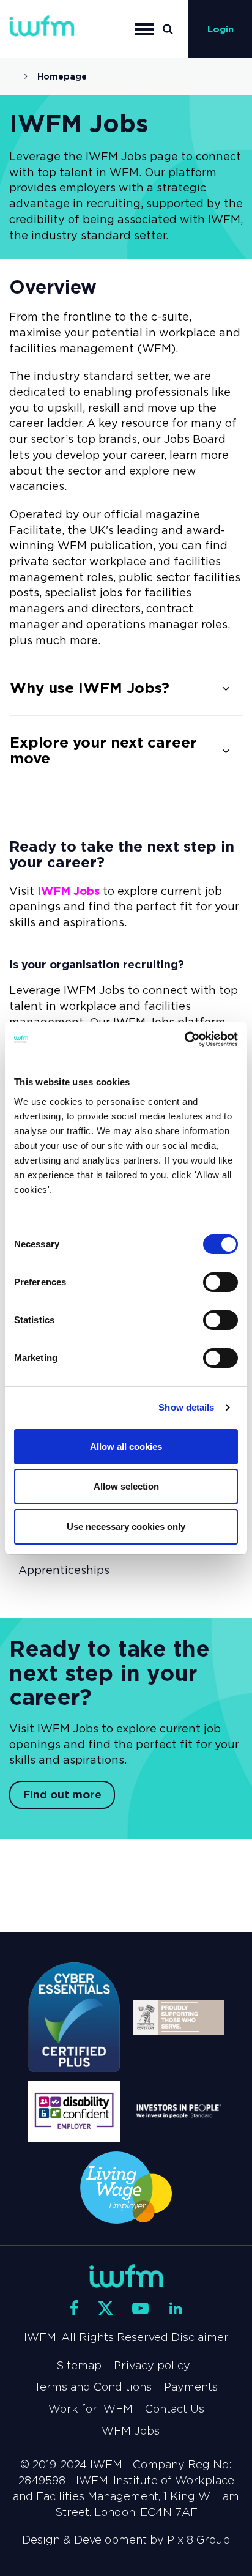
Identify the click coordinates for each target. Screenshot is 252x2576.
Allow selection (126, 1486)
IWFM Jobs (69, 891)
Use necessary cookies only (126, 1527)
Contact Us (175, 2409)
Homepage (62, 76)
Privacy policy (152, 2366)
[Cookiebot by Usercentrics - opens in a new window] (184, 1039)
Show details (186, 1407)
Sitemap (79, 2366)
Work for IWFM (91, 2409)
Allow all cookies (126, 1446)
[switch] (220, 1282)
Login (220, 29)
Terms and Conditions (93, 2387)
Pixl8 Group (198, 2540)
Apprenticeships (64, 1570)
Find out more (62, 1795)
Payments (191, 2387)
